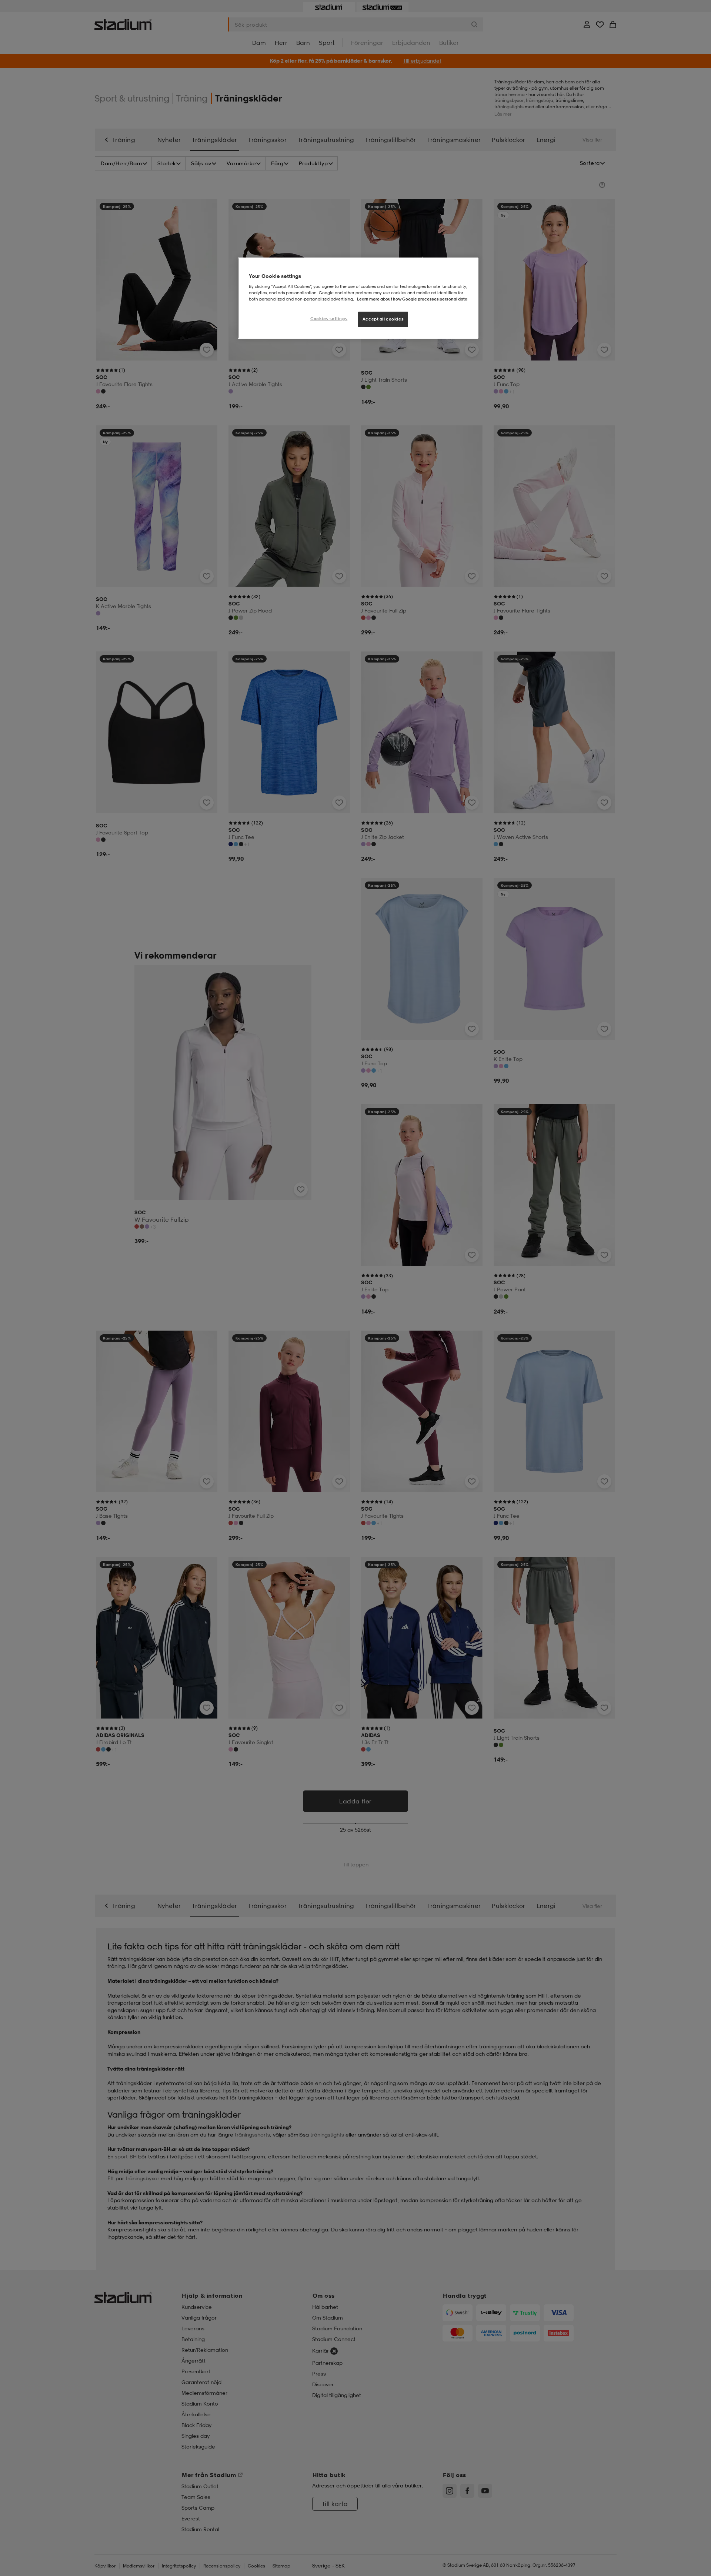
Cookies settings (329, 319)
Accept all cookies (383, 319)
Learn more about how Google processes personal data (412, 299)
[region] (358, 298)
